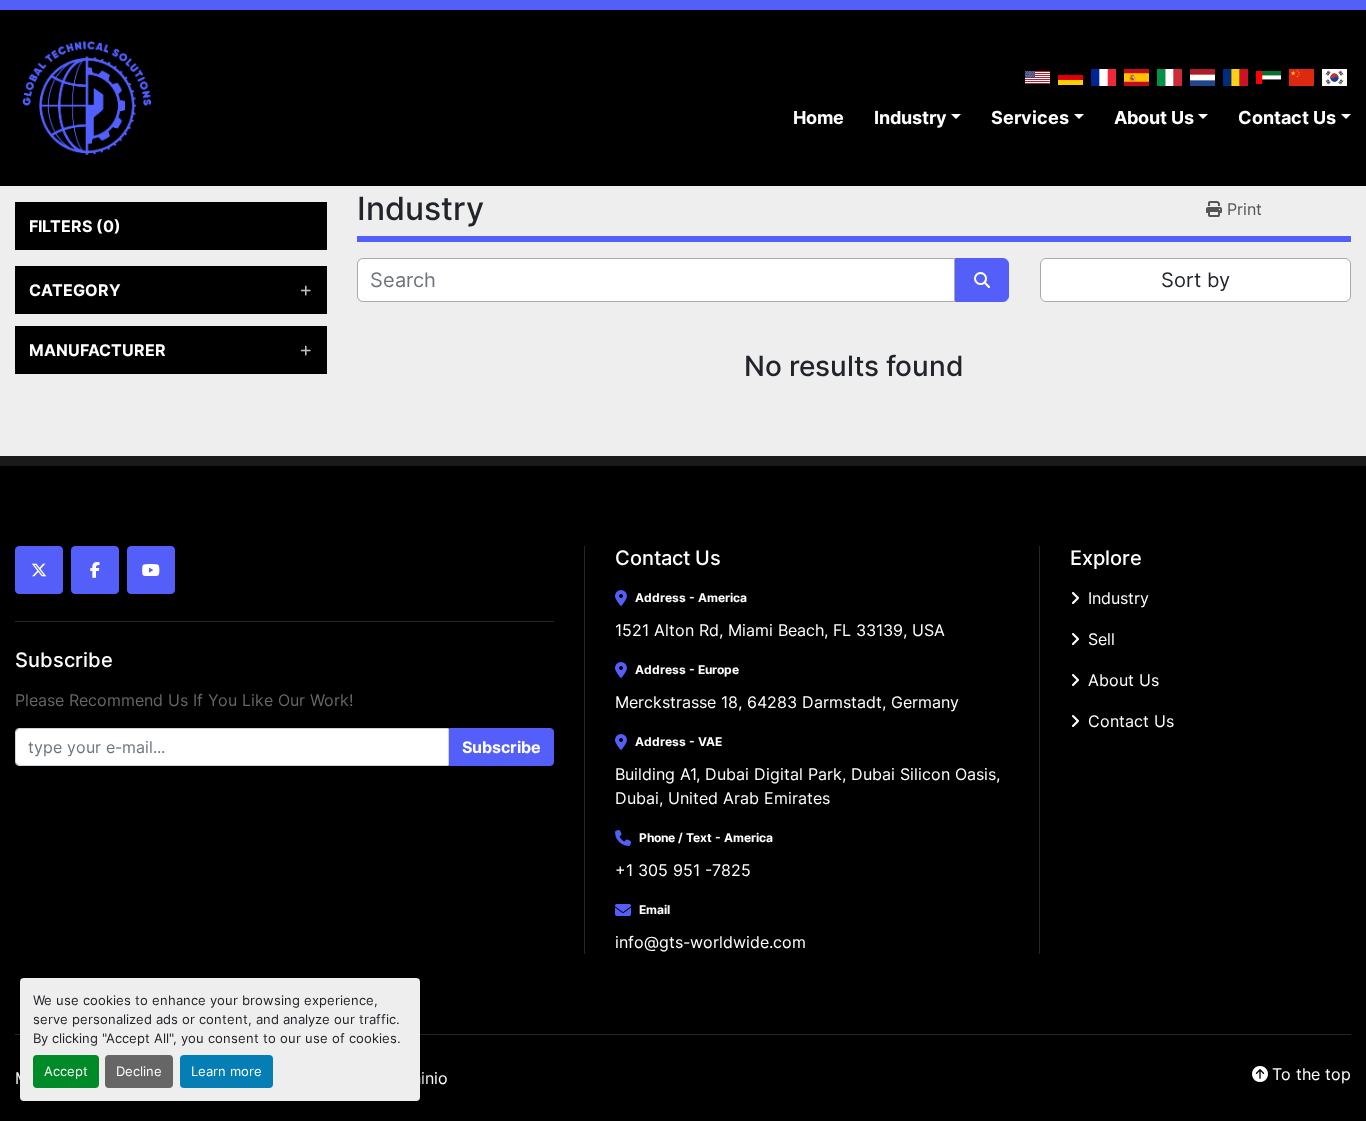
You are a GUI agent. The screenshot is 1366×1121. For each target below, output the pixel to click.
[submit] (982, 280)
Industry (910, 117)
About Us (1154, 117)
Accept (66, 1071)
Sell (1101, 639)
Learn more (226, 1071)
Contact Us (1287, 117)
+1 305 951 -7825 (683, 870)
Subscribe (501, 747)
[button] (918, 117)
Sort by (1195, 280)
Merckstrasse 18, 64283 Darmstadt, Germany (787, 702)
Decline (139, 1071)
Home (818, 117)
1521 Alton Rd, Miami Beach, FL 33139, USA (780, 630)
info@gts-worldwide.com (710, 942)
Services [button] (1030, 117)
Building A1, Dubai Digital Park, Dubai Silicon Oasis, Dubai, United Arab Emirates (810, 786)
